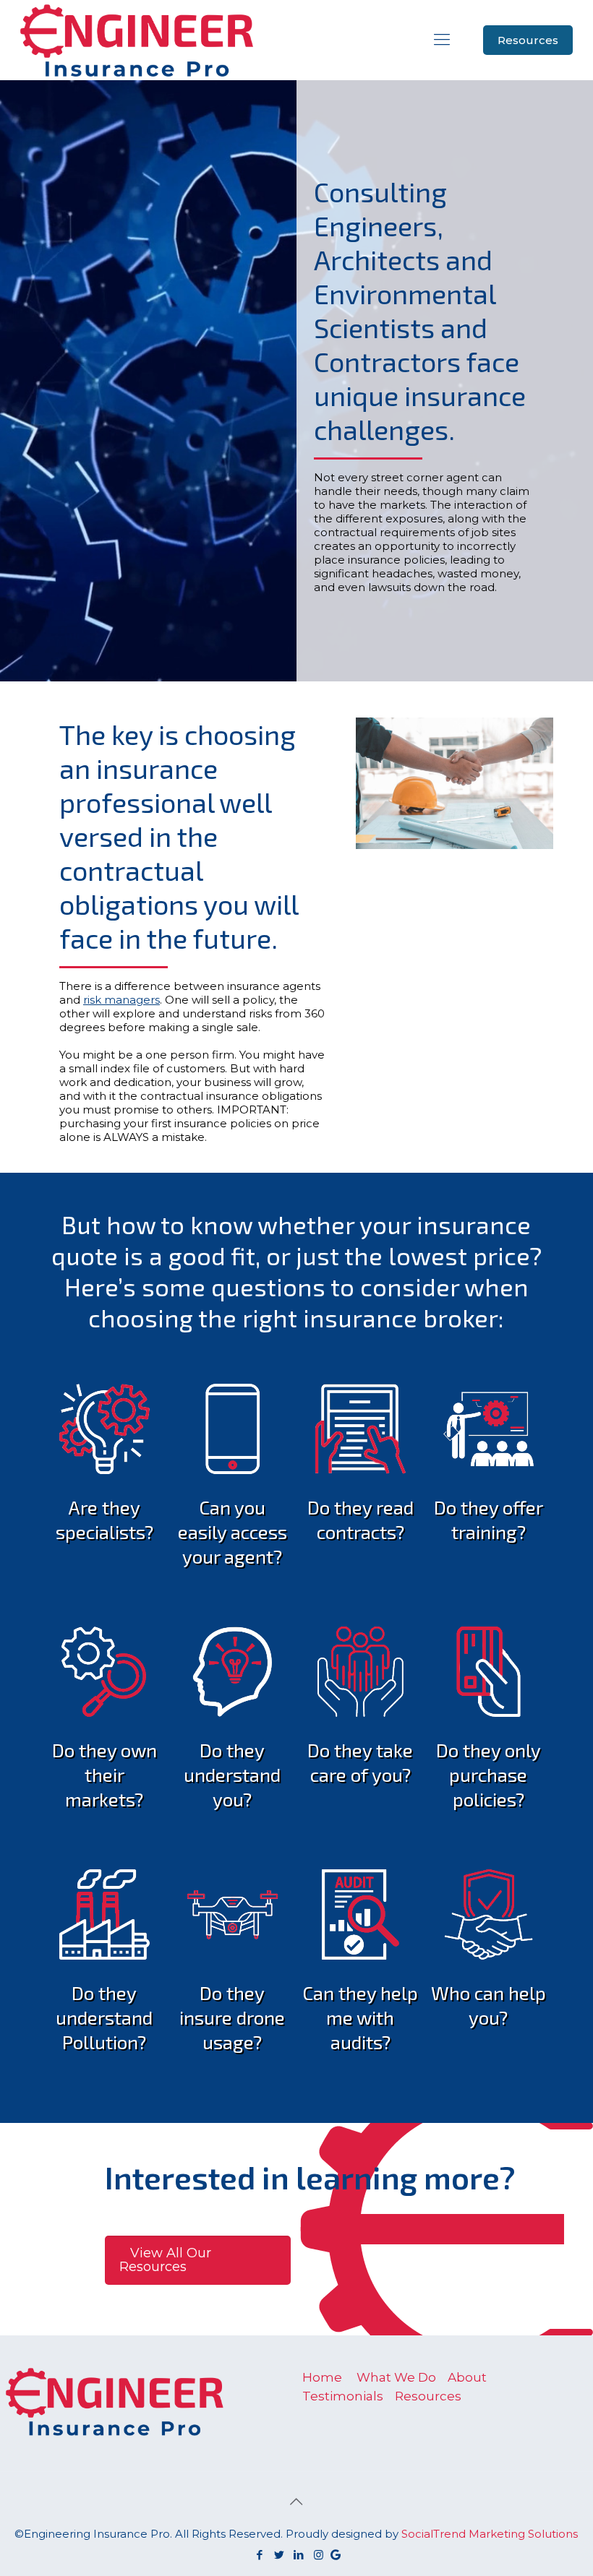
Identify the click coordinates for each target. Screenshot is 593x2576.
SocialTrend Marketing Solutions (490, 2534)
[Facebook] (260, 2555)
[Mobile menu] (442, 40)
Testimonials (343, 2396)
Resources (528, 40)
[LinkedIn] (299, 2555)
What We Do (396, 2377)
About (467, 2377)
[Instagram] (319, 2555)
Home (322, 2377)
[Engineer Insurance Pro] (136, 40)
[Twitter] (280, 2555)
